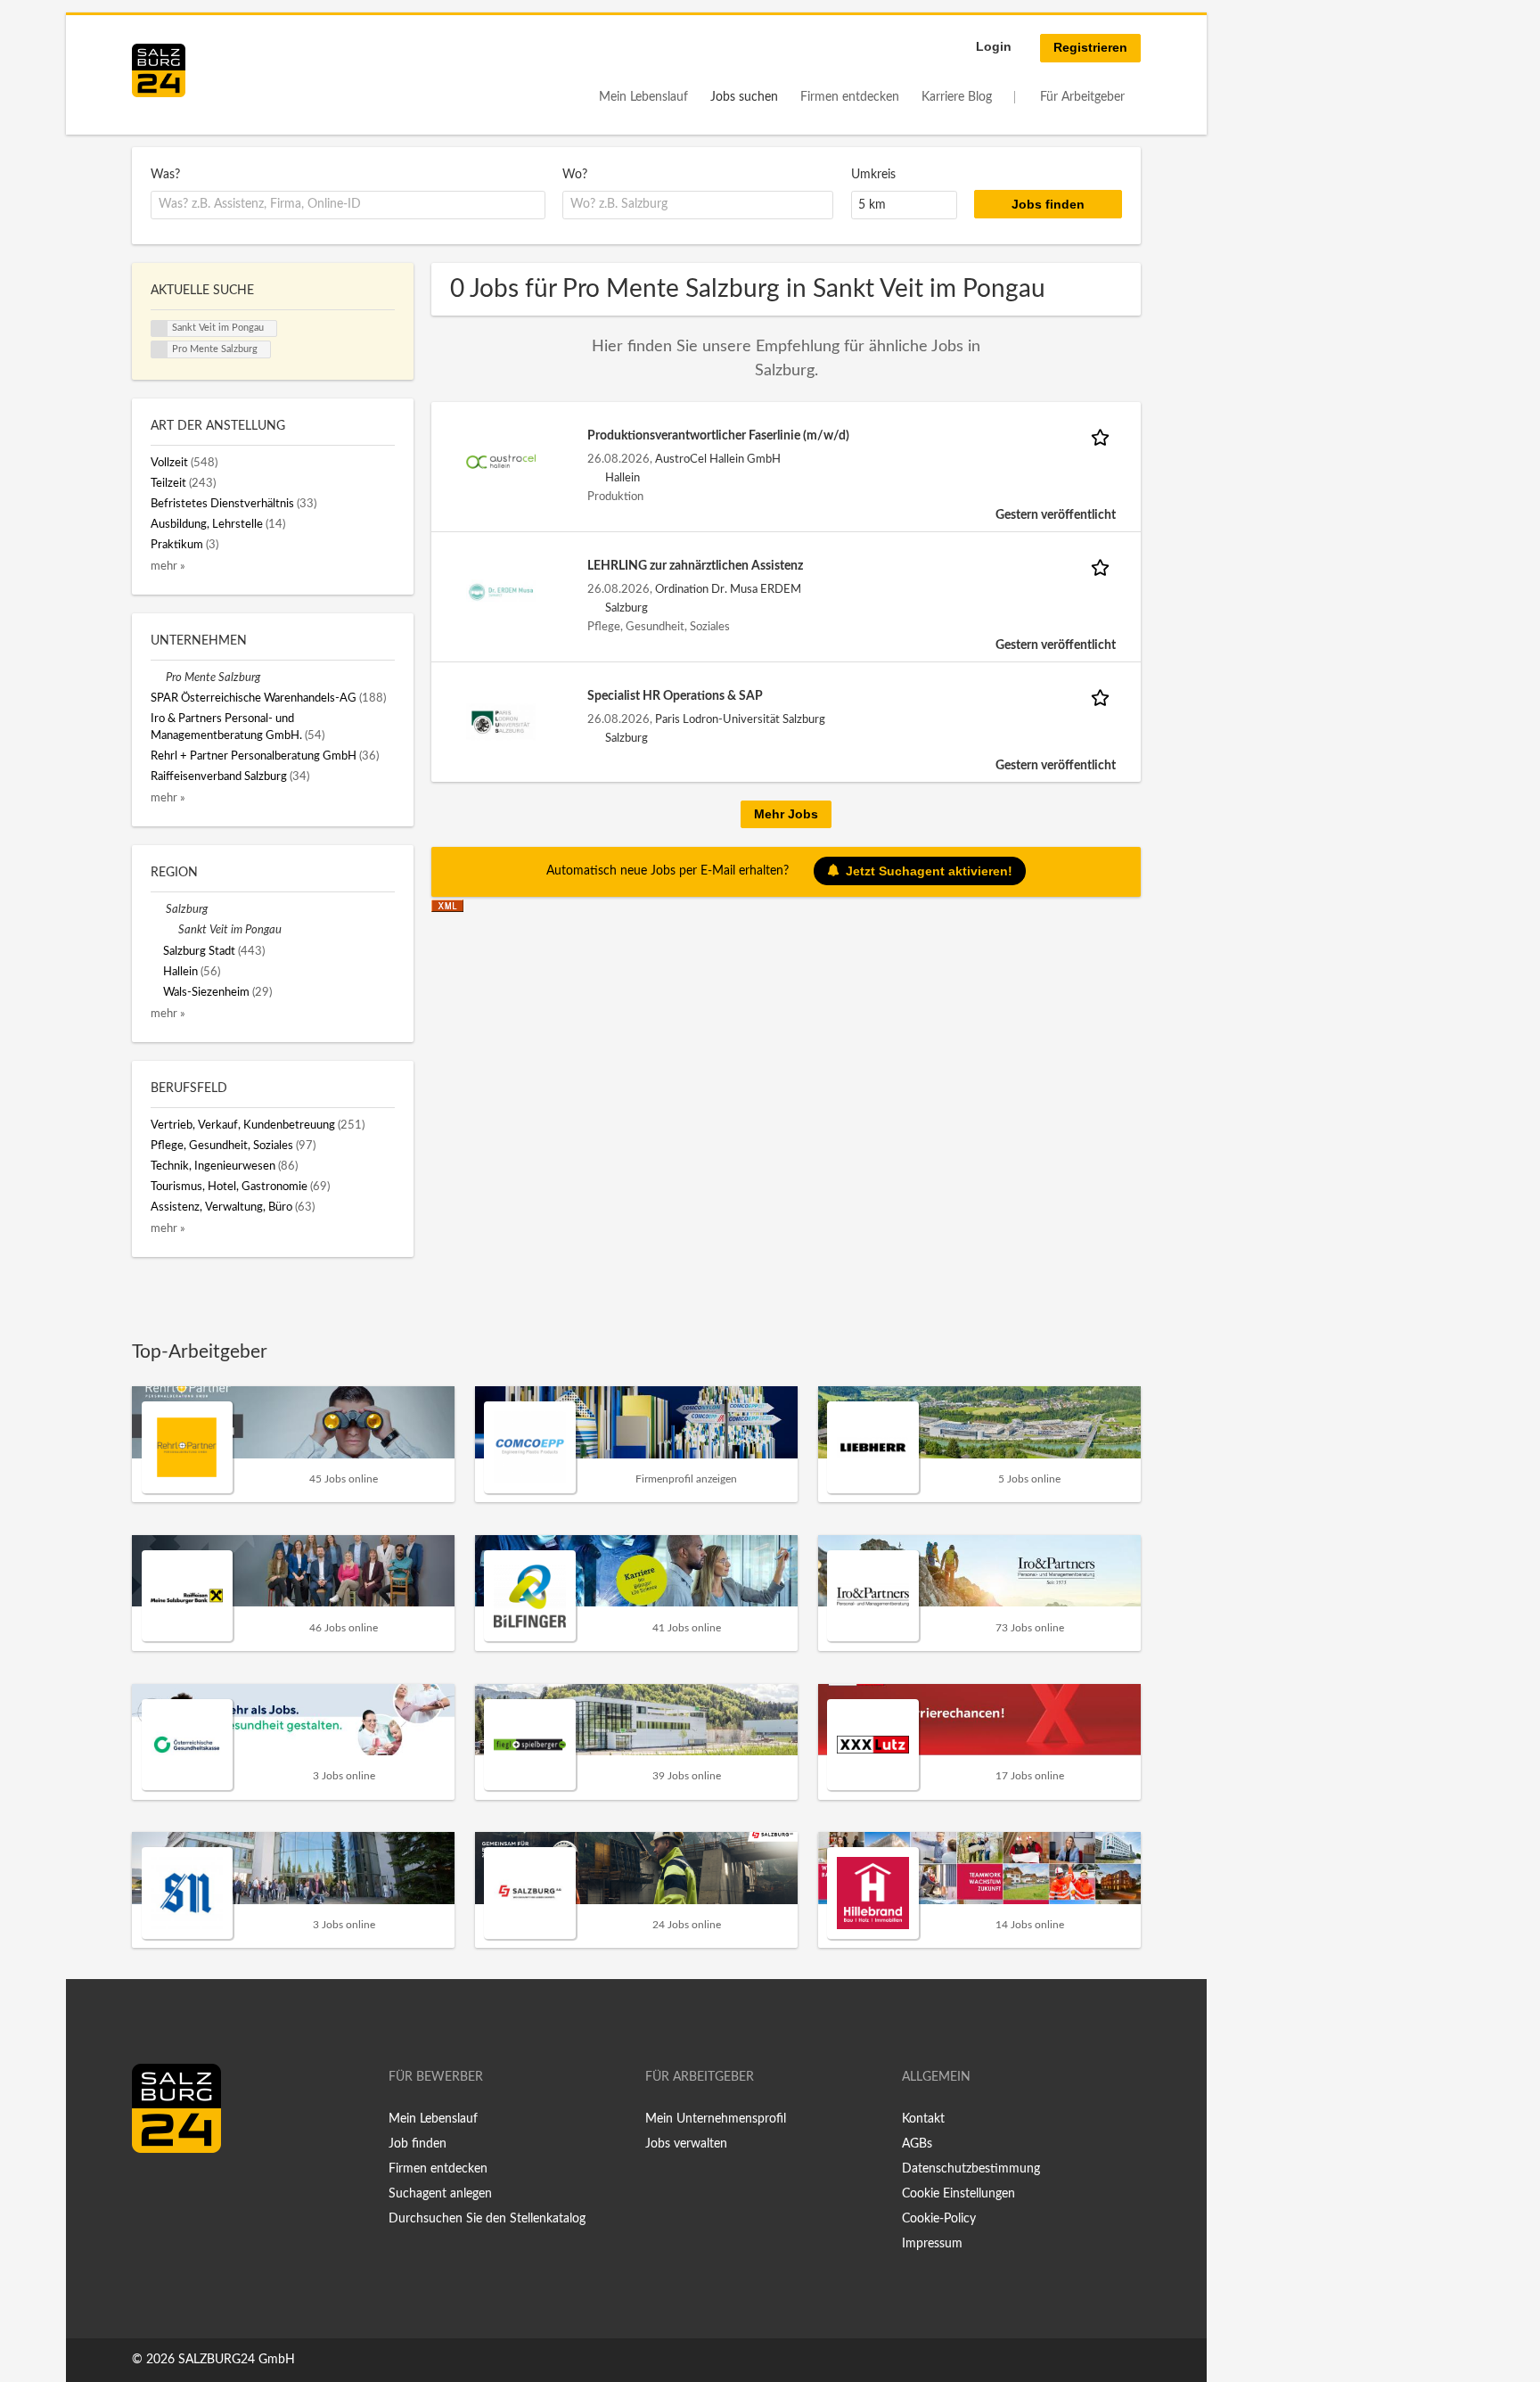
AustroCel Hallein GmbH (718, 459)
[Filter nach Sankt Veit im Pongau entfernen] (171, 930)
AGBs (917, 2144)
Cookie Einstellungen (958, 2194)
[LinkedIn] (178, 2190)
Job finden (418, 2144)
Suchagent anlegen (440, 2194)
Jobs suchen (744, 97)
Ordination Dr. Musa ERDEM (728, 589)
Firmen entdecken (850, 97)
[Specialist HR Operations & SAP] (501, 721)
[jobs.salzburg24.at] (159, 70)
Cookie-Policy (939, 2219)
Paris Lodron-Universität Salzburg (740, 719)
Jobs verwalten (686, 2144)
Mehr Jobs (786, 814)
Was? (165, 175)
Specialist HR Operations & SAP (675, 696)
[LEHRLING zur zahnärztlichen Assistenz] (501, 591)
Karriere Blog (957, 97)
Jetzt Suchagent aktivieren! (929, 871)
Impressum (932, 2244)
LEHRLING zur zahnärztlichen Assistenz (695, 566)
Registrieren (1090, 47)
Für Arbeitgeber (1082, 97)
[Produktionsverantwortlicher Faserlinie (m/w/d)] (501, 461)
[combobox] (348, 205)
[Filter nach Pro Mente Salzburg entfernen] (158, 678)
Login (994, 46)
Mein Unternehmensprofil (716, 2119)
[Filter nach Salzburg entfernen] (158, 909)
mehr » (168, 566)
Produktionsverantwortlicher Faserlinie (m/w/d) (718, 436)
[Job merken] (1103, 436)
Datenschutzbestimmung (971, 2169)
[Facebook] (152, 2190)
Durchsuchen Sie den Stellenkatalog (487, 2219)
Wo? (575, 175)
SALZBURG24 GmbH (237, 2360)
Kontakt (923, 2119)
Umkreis (873, 175)
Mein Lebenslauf (643, 97)
